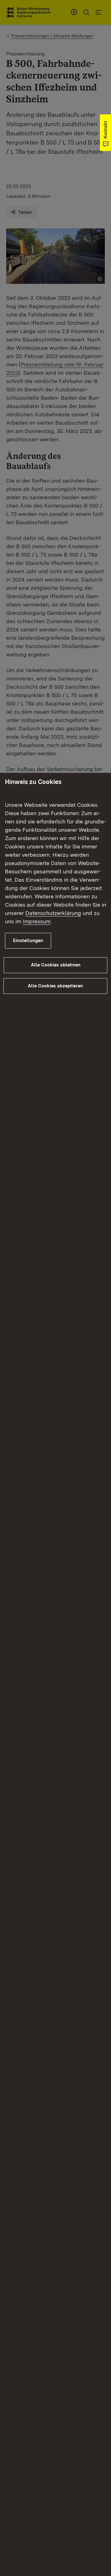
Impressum (37, 921)
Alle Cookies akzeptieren (55, 986)
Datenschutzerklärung (53, 913)
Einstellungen (28, 941)
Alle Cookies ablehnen (56, 965)
